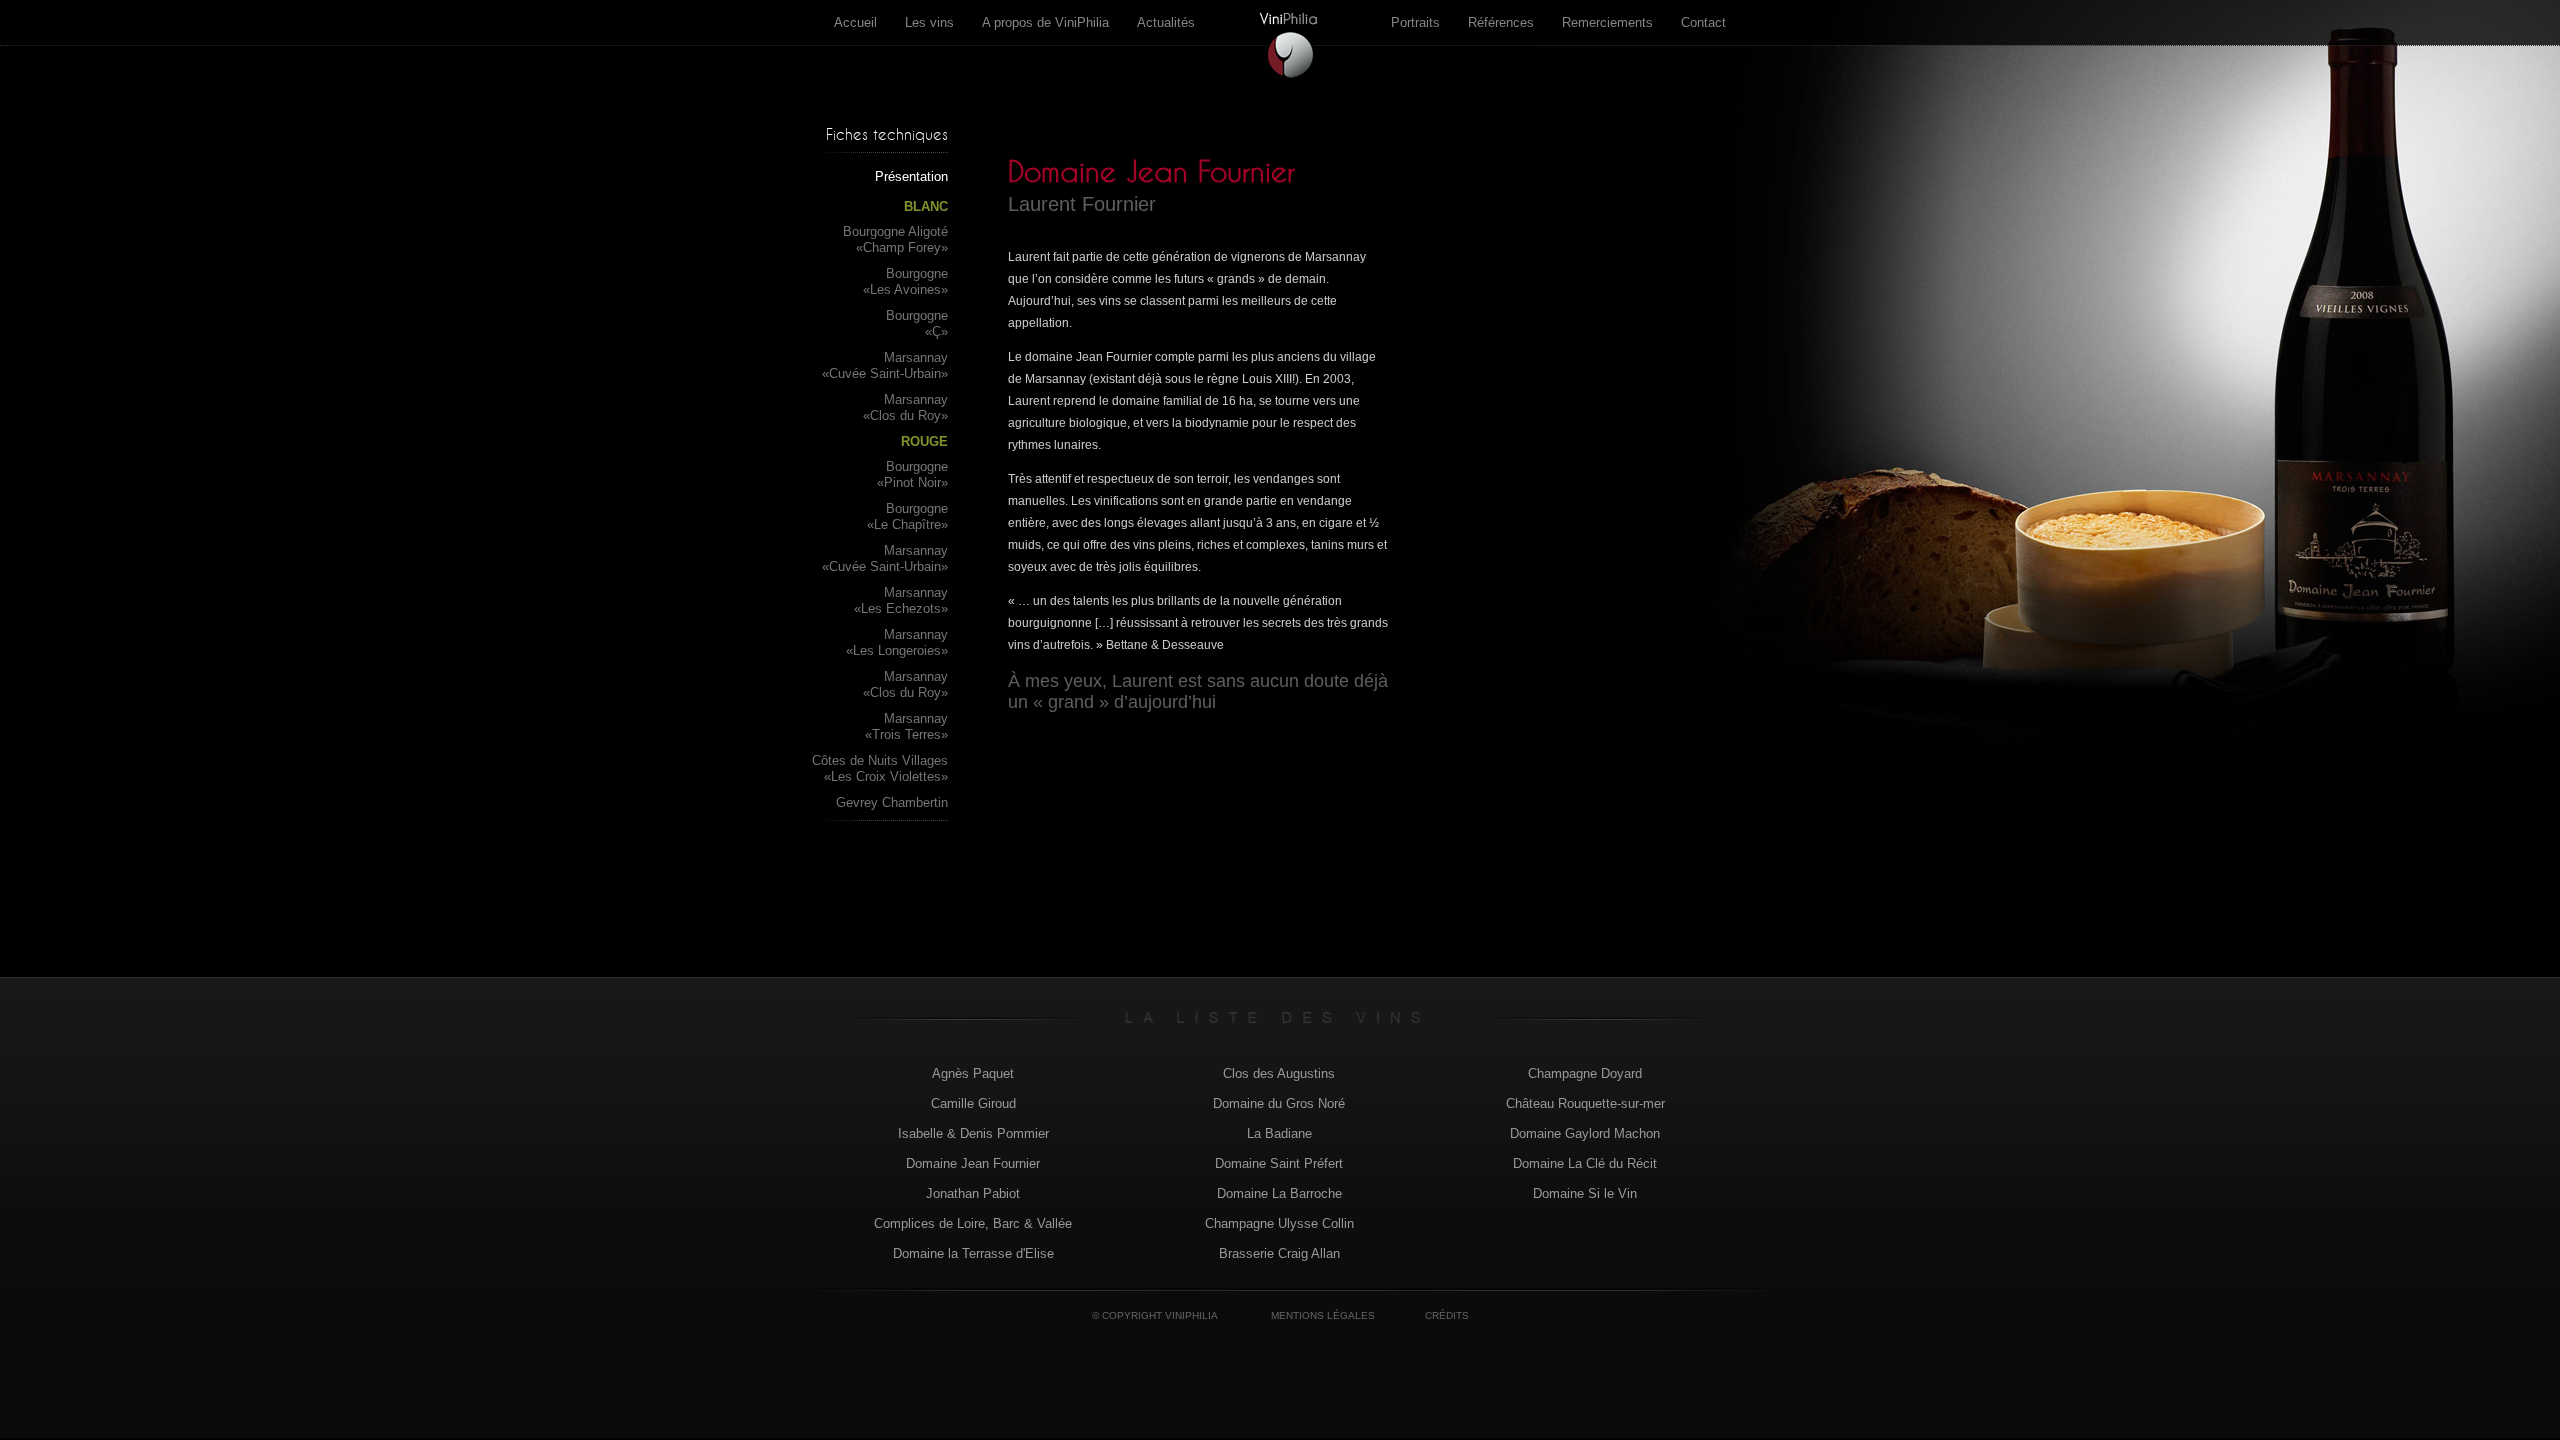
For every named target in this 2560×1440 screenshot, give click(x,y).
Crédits (1447, 1315)
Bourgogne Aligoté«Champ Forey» (895, 239)
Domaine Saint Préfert (1279, 1163)
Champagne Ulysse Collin (1279, 1223)
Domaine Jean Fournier (973, 1163)
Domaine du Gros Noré (1279, 1103)
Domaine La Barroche (1279, 1193)
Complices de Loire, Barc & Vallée (973, 1223)
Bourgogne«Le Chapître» (907, 516)
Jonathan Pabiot (973, 1193)
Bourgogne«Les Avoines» (905, 281)
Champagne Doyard (1585, 1073)
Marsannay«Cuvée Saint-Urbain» (885, 365)
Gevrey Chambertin (892, 802)
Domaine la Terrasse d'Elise (973, 1253)
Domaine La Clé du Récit (1585, 1163)
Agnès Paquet (973, 1073)
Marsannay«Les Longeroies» (897, 642)
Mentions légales (1323, 1315)
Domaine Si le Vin (1585, 1193)
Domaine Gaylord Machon (1585, 1133)
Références (1501, 22)
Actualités (1166, 22)
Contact (1703, 22)
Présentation (911, 176)
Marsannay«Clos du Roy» (905, 407)
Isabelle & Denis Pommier (973, 1133)
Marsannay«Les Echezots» (901, 600)
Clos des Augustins (1279, 1073)
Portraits (1415, 22)
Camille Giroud (973, 1103)
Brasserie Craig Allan (1279, 1253)
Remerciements (1607, 22)
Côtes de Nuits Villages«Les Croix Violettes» (880, 768)
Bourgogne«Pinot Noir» (912, 474)
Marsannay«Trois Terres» (906, 726)
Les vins (929, 22)
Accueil (855, 22)
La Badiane (1279, 1133)
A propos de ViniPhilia (1045, 22)
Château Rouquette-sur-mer (1585, 1103)
